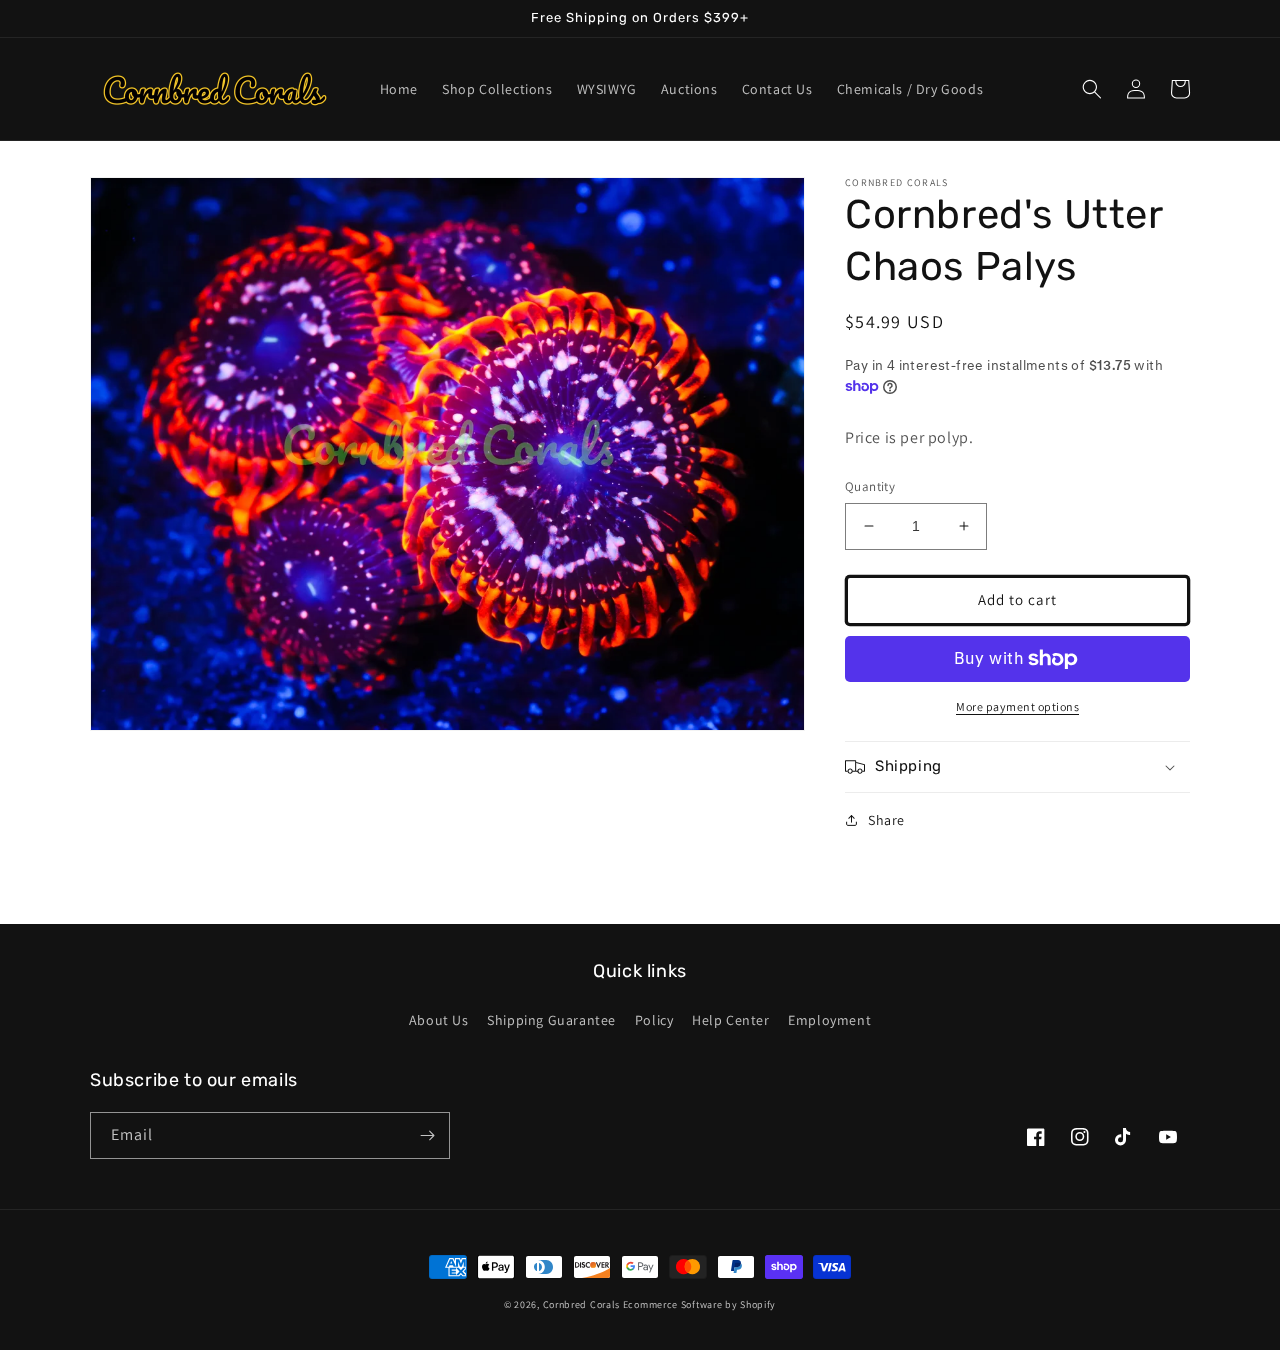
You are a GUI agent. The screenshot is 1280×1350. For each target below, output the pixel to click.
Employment (829, 1020)
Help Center (731, 1020)
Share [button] (886, 820)
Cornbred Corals (582, 1304)
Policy (654, 1020)
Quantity (870, 486)
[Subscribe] (427, 1135)
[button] (1092, 89)
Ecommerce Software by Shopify (699, 1304)
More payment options (1017, 706)
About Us (439, 1020)
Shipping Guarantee (551, 1020)
